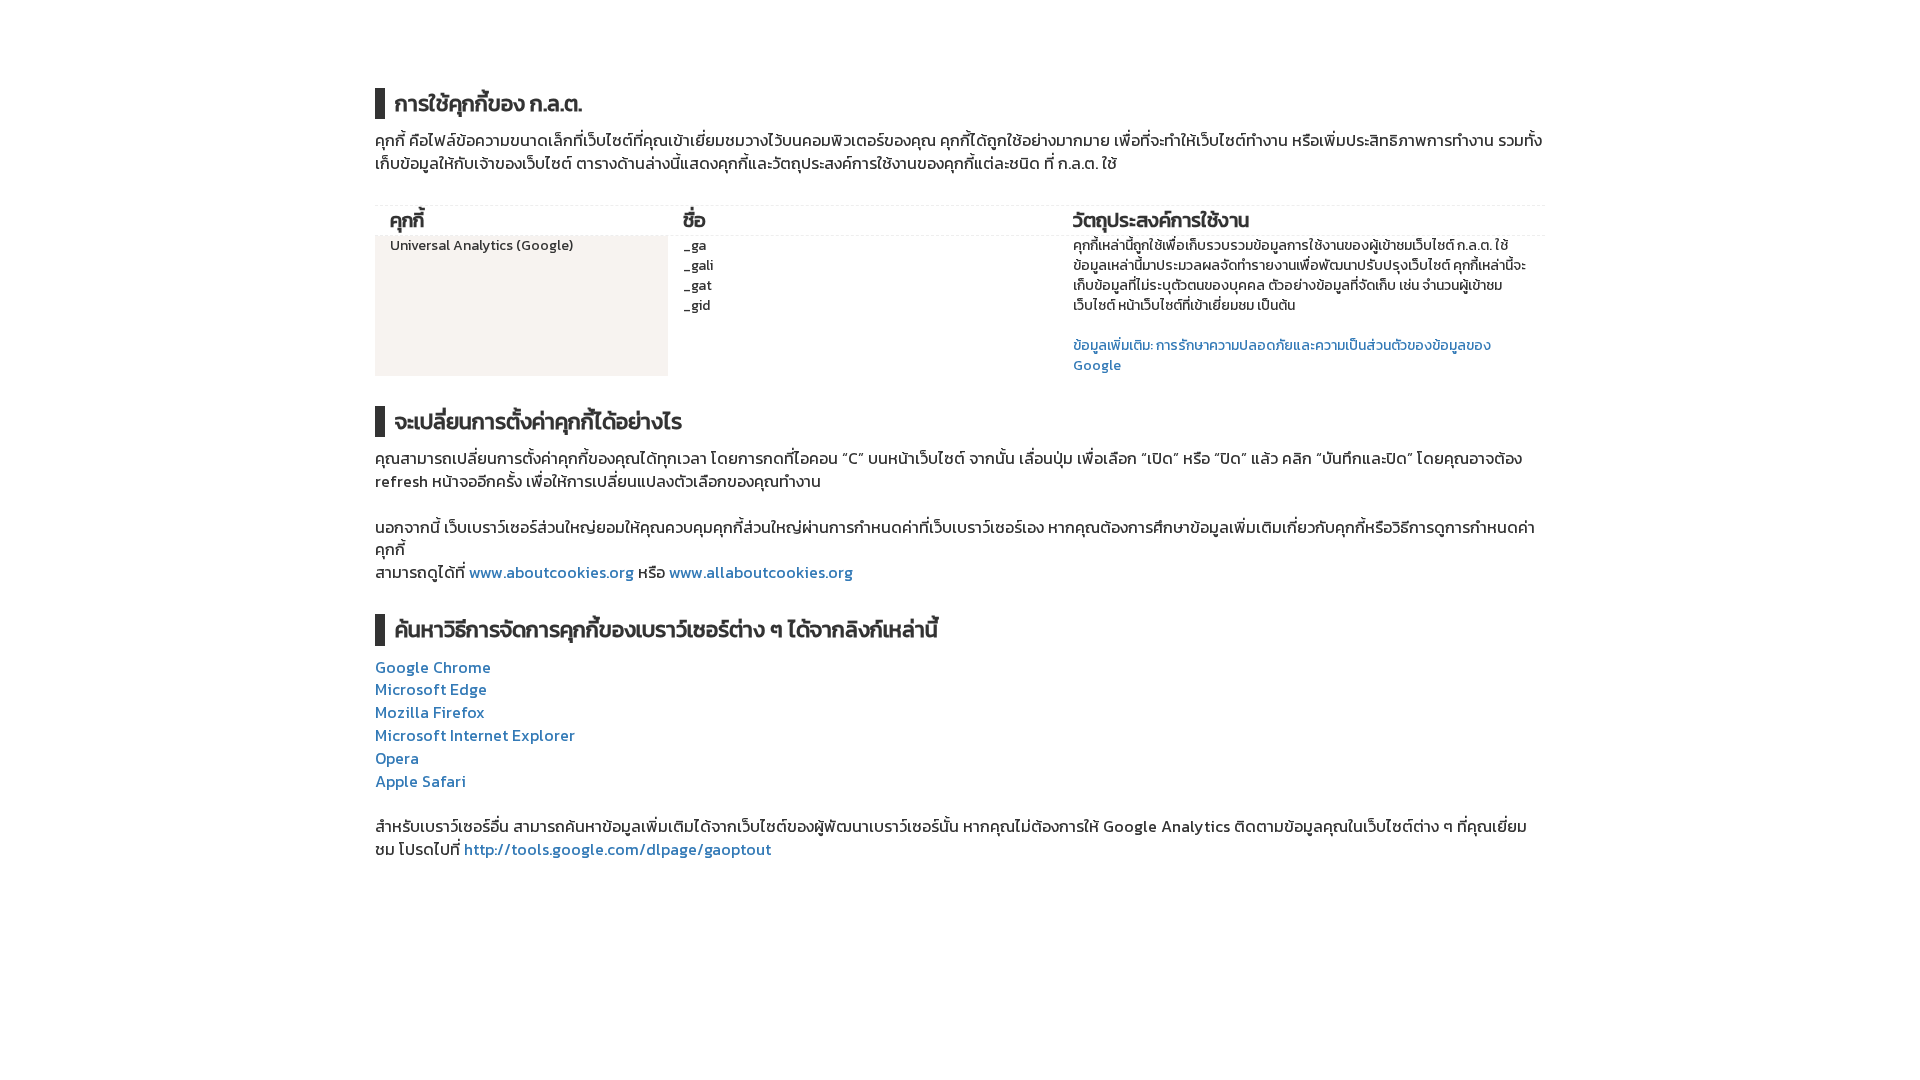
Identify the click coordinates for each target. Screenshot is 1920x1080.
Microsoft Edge (431, 689)
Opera (397, 758)
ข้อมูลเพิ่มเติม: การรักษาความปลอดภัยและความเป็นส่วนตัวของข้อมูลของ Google (1282, 355)
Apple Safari (420, 781)
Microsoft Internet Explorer (475, 735)
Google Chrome (433, 667)
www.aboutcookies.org (551, 572)
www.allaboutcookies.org (761, 572)
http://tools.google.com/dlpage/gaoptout (617, 849)
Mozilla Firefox (430, 712)
